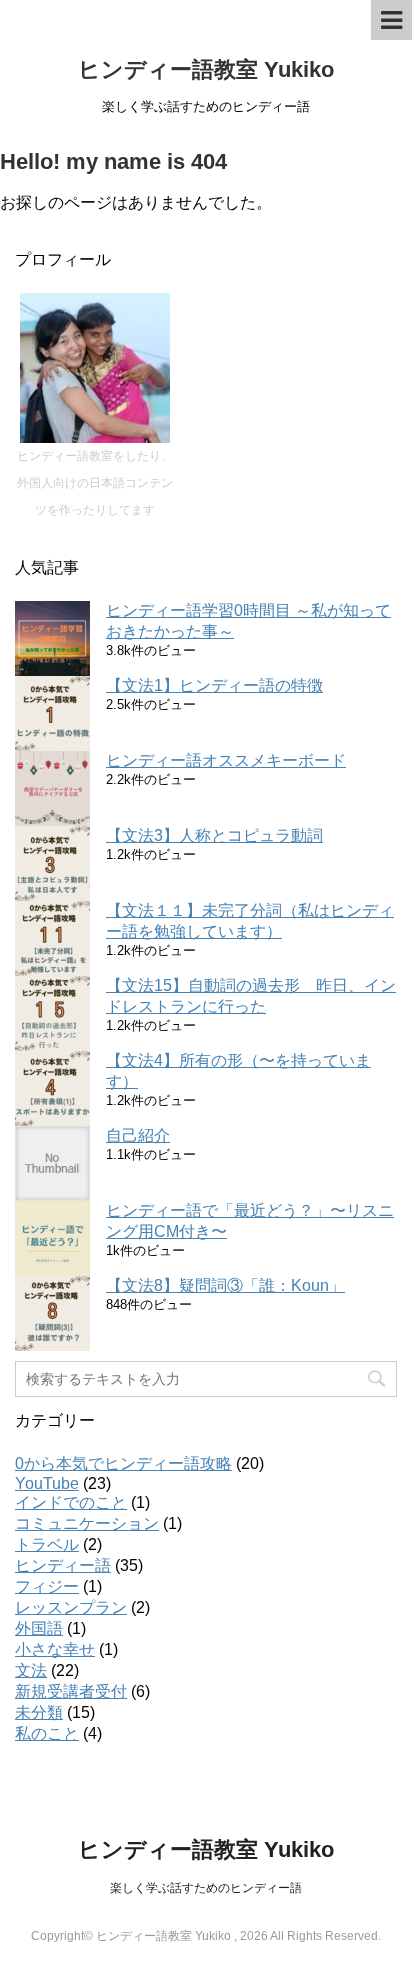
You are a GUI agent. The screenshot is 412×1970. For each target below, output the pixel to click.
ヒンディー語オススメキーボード (226, 760)
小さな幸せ (55, 1649)
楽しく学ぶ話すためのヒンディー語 (206, 1888)
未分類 (39, 1712)
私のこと (47, 1733)
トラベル (47, 1544)
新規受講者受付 (71, 1691)
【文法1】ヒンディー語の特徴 (214, 685)
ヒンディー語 (63, 1565)
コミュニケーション (87, 1523)
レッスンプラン (71, 1607)
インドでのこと (71, 1502)
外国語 (39, 1628)
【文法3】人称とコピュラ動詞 (214, 835)
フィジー (47, 1586)
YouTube (47, 1483)
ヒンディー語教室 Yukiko (206, 69)
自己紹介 (138, 1135)
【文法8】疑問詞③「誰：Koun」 (225, 1285)
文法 (31, 1670)
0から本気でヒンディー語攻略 (123, 1463)
